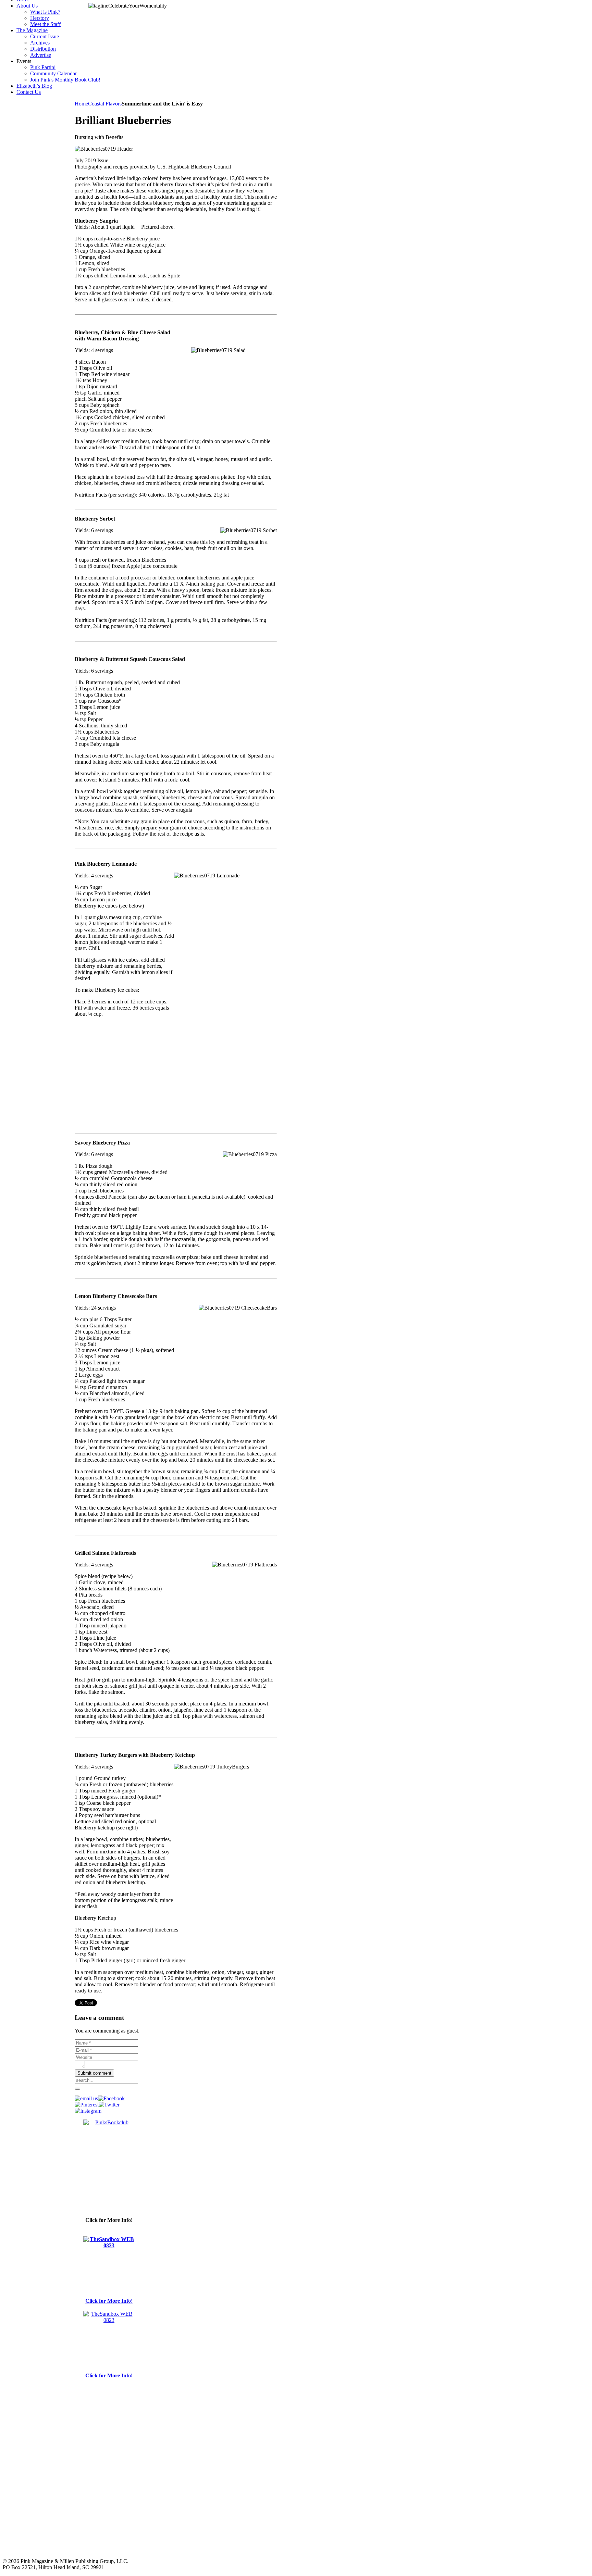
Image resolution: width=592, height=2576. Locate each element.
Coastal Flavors (105, 104)
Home (81, 104)
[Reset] (77, 2089)
